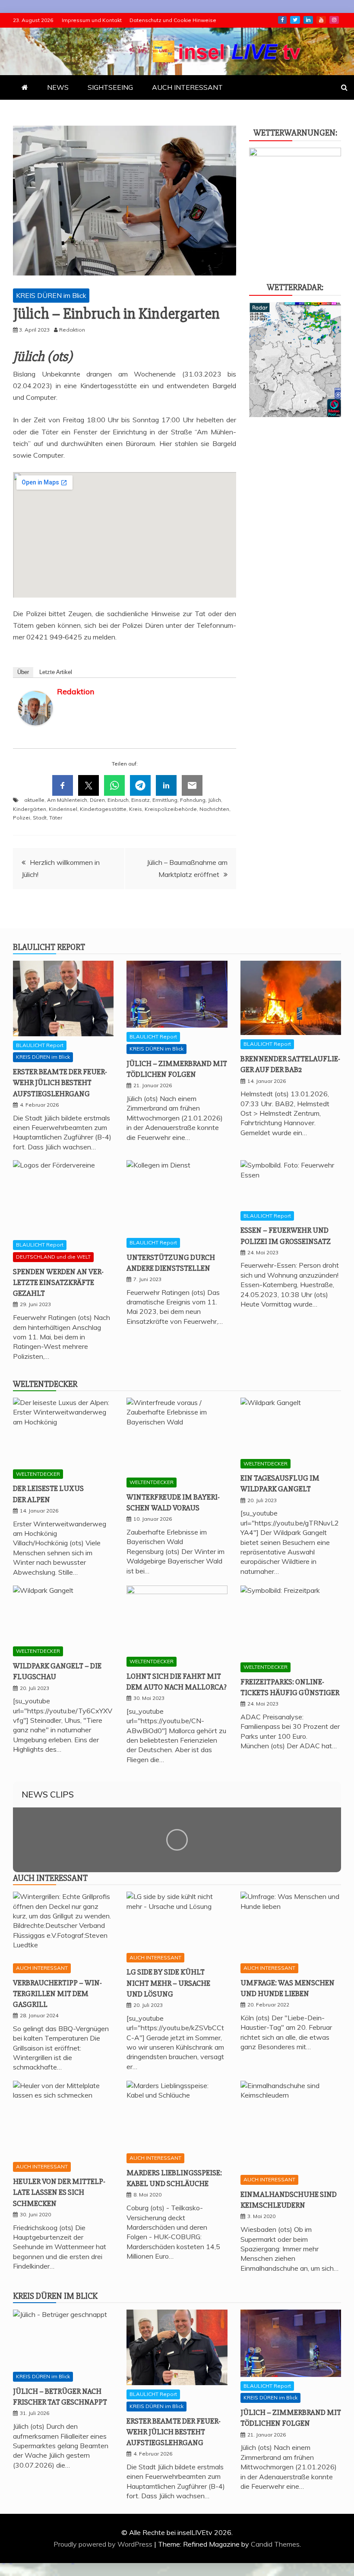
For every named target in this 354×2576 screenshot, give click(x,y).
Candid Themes (275, 2544)
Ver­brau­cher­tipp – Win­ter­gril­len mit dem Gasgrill (57, 1994)
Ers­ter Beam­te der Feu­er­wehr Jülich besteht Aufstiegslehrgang (60, 1082)
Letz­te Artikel (56, 672)
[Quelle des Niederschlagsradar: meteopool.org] (295, 415)
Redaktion (76, 691)
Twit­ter (295, 20)
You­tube (321, 20)
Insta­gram (334, 20)
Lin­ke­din (308, 20)
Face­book (282, 20)
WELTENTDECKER (38, 1474)
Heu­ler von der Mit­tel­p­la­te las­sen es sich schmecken (59, 2192)
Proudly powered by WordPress (104, 2544)
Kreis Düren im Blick (55, 2296)
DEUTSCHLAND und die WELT (53, 1257)
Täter (56, 818)
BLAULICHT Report (40, 1045)
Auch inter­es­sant (50, 1878)
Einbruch (118, 800)
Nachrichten (214, 809)
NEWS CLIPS (48, 1794)
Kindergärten (30, 809)
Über (23, 672)
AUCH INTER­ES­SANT (187, 87)
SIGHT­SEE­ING (110, 87)
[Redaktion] (35, 734)
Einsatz (141, 800)
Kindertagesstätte (103, 809)
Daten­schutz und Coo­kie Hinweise (173, 20)
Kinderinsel (63, 809)
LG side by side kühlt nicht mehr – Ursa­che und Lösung (168, 1983)
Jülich (215, 800)
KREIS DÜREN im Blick (51, 295)
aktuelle (34, 800)
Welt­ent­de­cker (45, 1384)
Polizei (22, 818)
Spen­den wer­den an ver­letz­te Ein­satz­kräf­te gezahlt (58, 1282)
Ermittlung (165, 800)
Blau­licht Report (49, 947)
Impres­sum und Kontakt (92, 20)
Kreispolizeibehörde (171, 809)
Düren (97, 800)
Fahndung (193, 800)
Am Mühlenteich (67, 800)
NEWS (58, 87)
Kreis (136, 809)
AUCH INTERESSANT (42, 1968)
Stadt (40, 818)
